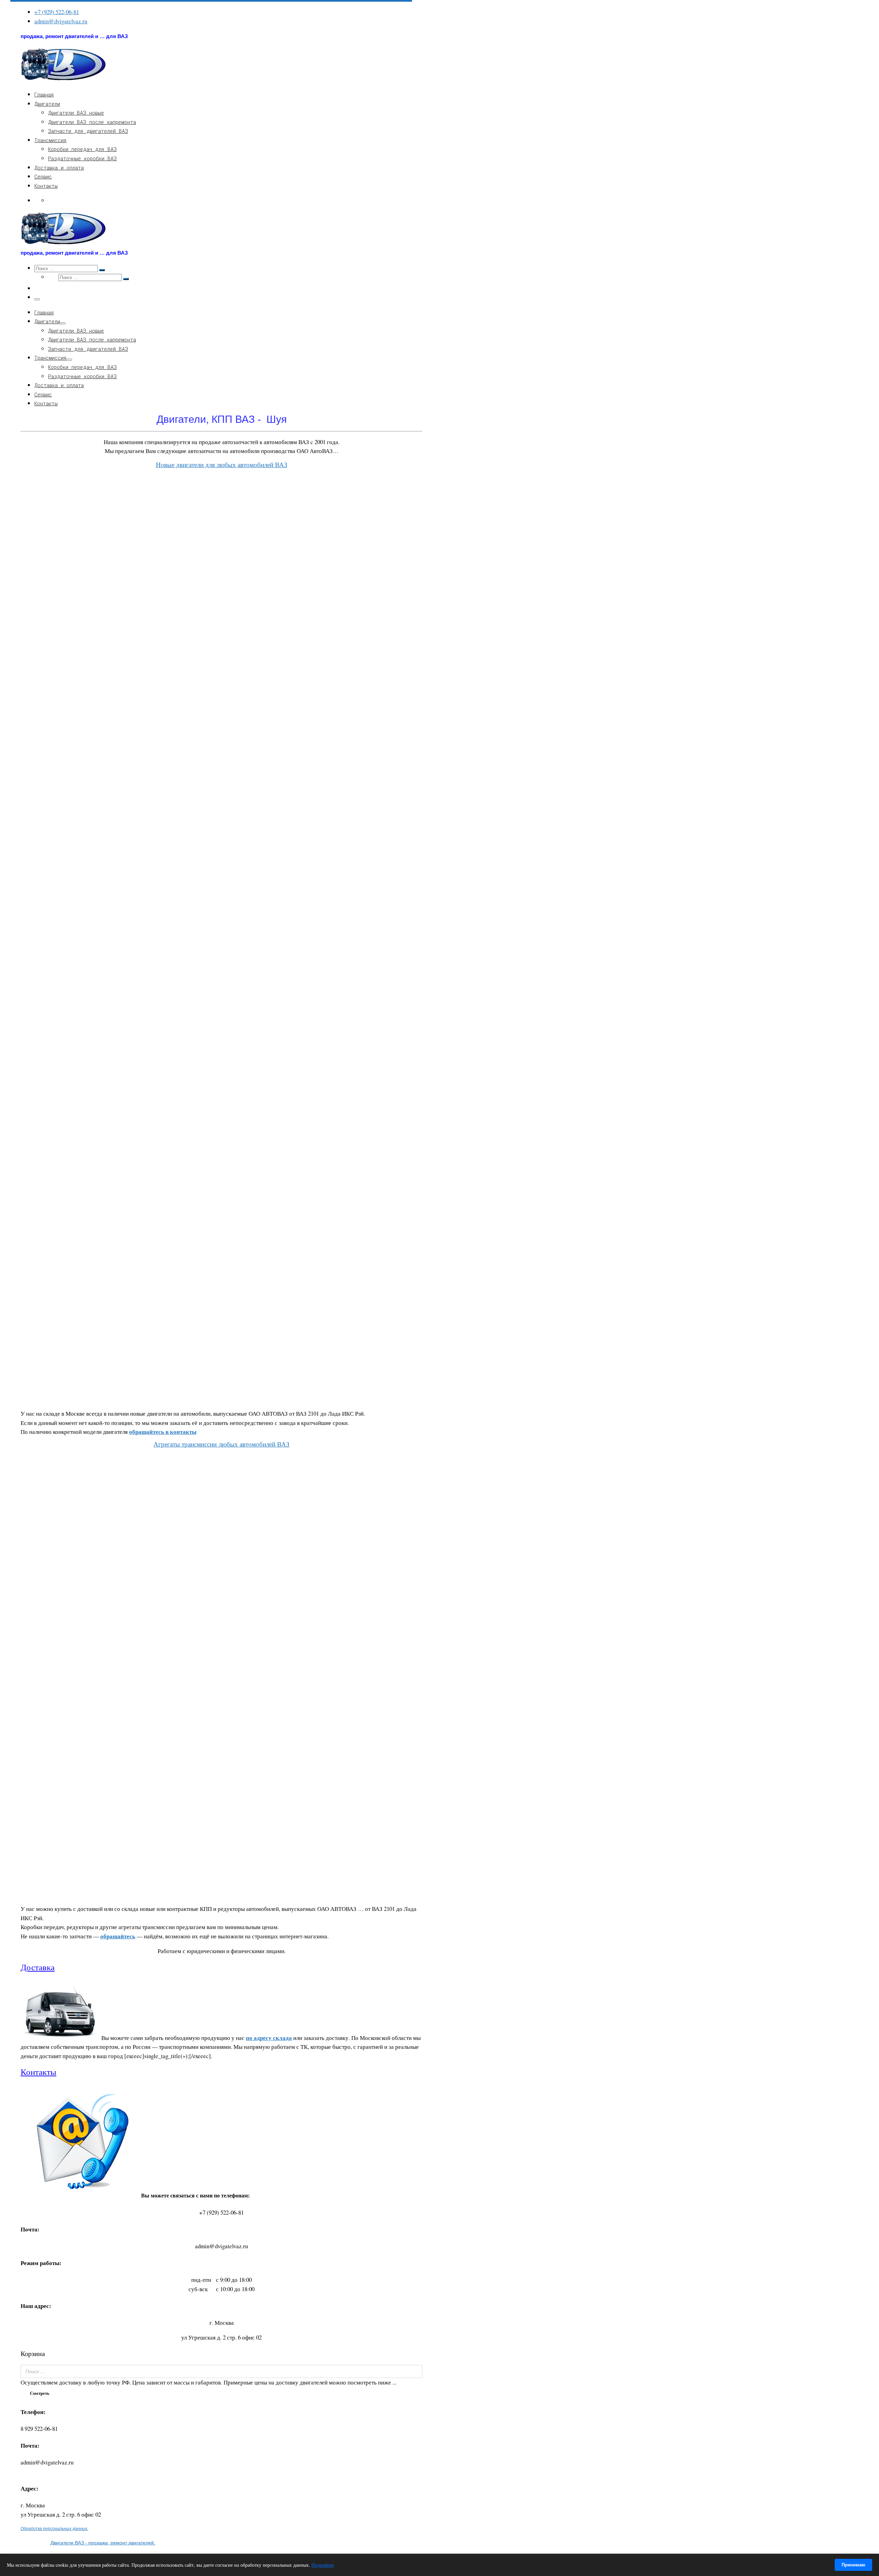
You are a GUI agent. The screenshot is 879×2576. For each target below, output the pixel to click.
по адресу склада (269, 2038)
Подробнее (323, 2565)
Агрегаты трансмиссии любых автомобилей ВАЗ (221, 1444)
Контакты (38, 2072)
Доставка (38, 1967)
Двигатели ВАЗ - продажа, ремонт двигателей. (103, 2543)
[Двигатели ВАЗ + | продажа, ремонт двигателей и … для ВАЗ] (64, 79)
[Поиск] (415, 2371)
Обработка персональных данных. (54, 2528)
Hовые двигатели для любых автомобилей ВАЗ (222, 465)
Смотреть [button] (40, 2393)
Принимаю (853, 2565)
